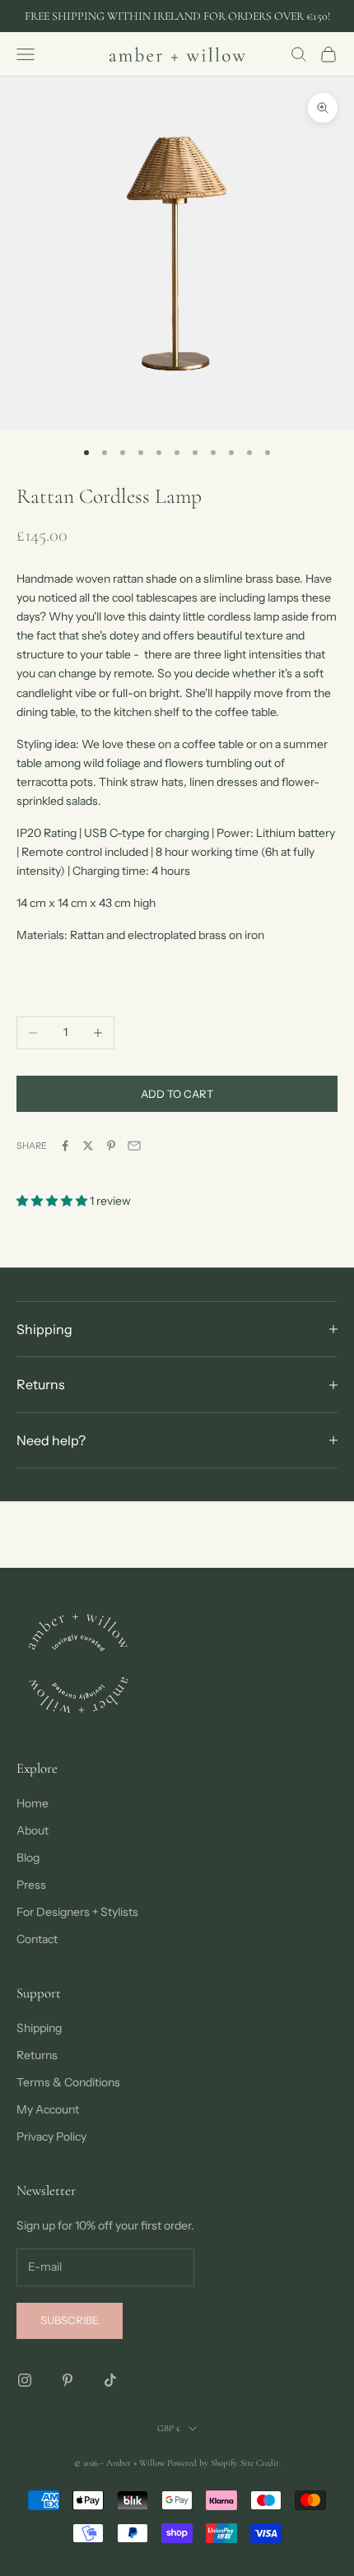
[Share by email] (134, 1146)
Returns (37, 2055)
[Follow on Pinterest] (68, 2380)
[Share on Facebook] (65, 1146)
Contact (37, 1939)
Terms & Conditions (68, 2082)
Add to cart (177, 1094)
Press (31, 1885)
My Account (48, 2109)
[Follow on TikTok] (110, 2380)
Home (33, 1803)
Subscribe (70, 2320)
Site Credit (260, 2463)
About (33, 1830)
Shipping (39, 2028)
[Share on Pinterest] (111, 1146)
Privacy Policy (51, 2137)
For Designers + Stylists (77, 1912)
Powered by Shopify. (203, 2463)
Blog (28, 1858)
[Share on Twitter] (88, 1146)
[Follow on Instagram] (25, 2380)
